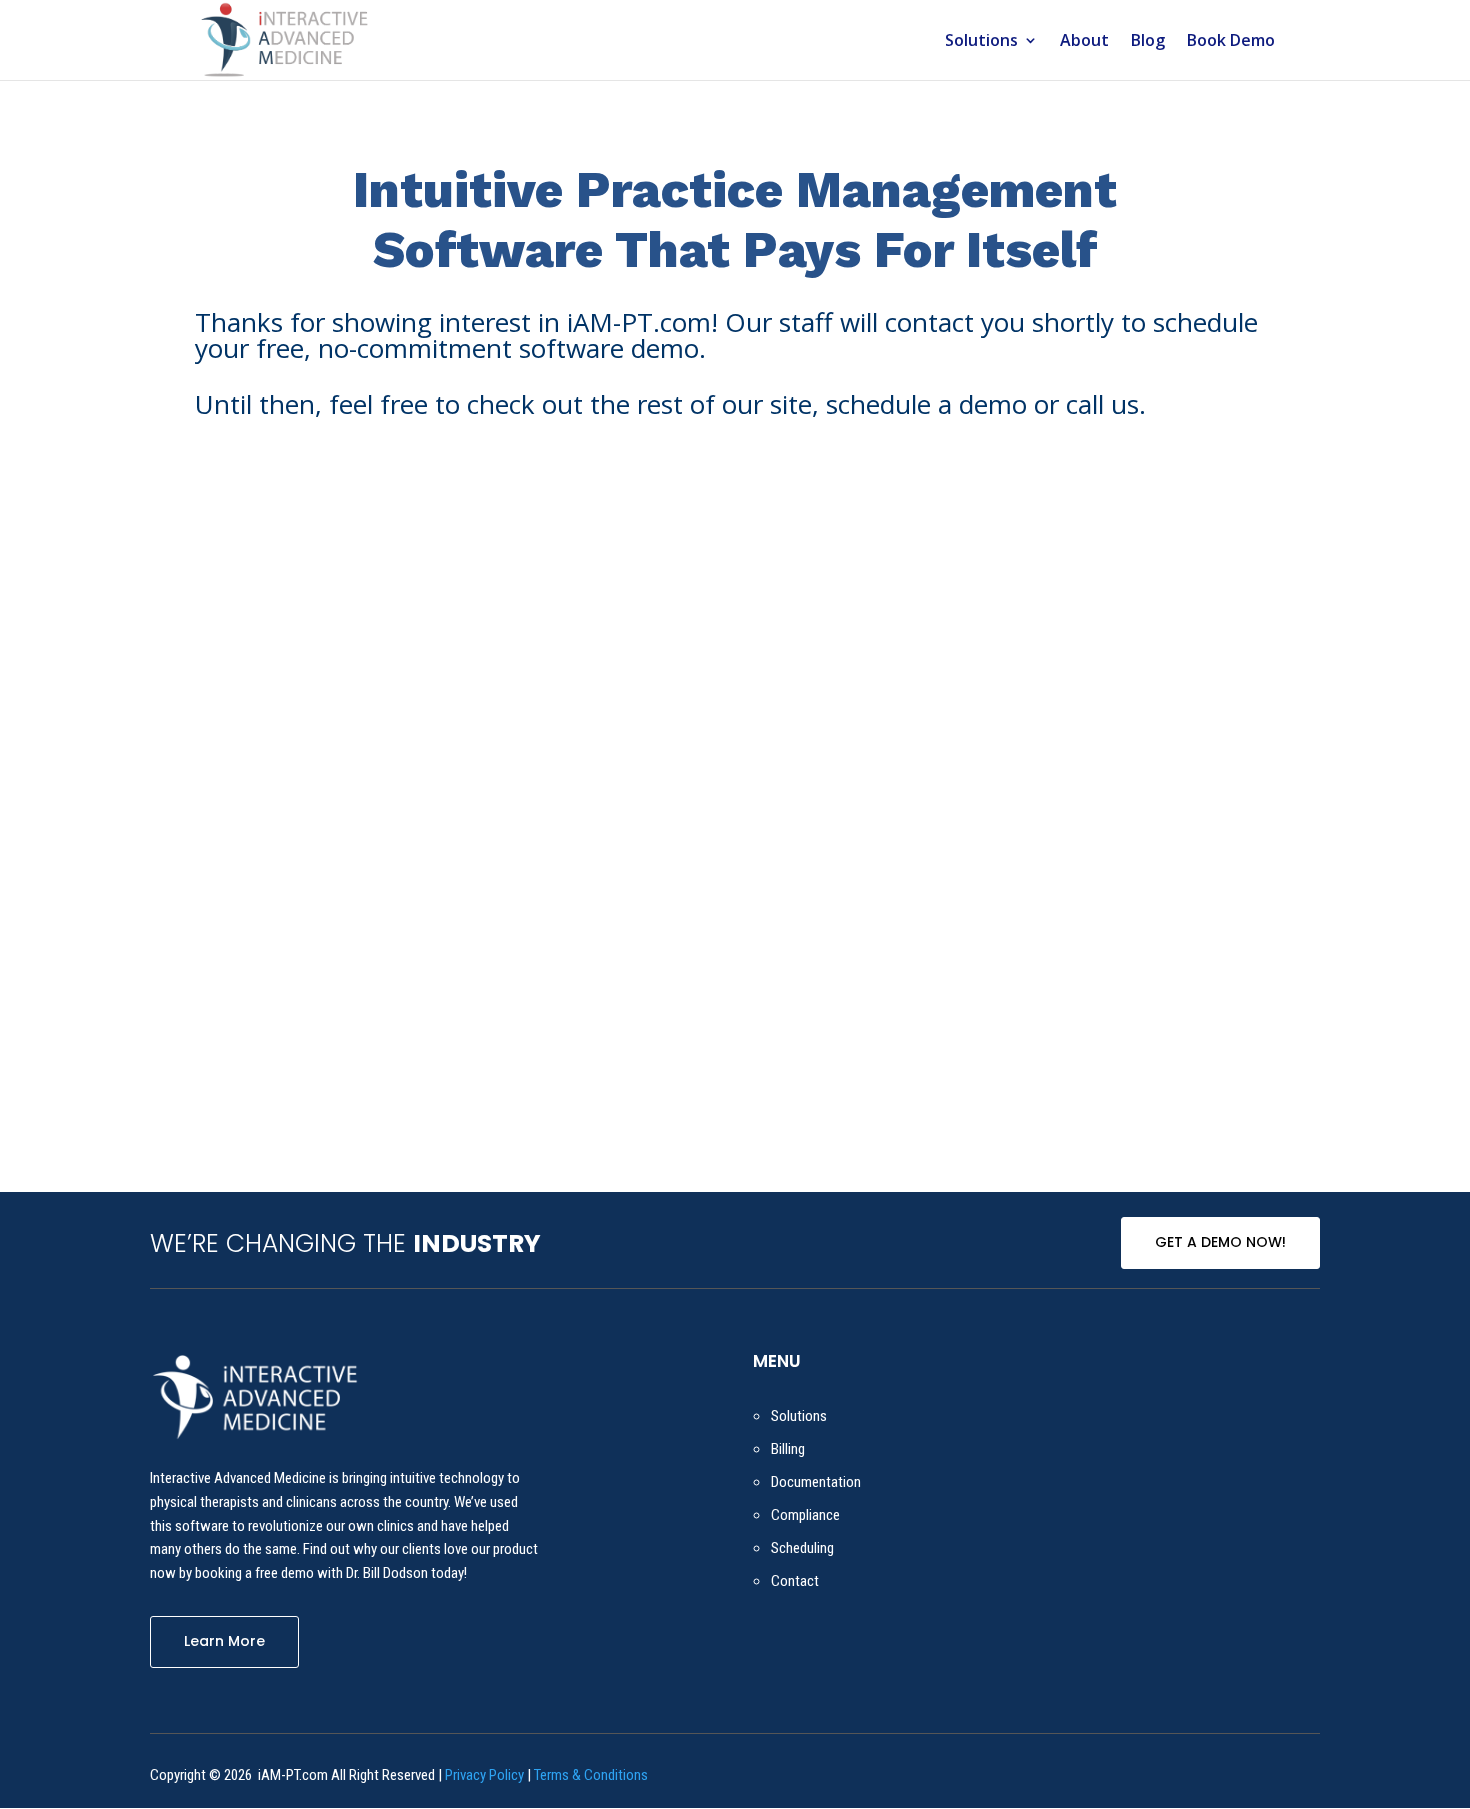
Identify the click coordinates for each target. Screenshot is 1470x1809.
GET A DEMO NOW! (1220, 1242)
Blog (1148, 42)
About (1084, 42)
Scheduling (802, 1548)
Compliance (805, 1515)
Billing (788, 1449)
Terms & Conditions (591, 1775)
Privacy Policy (484, 1775)
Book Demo (1231, 42)
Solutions (981, 42)
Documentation (816, 1482)
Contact (795, 1581)
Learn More (224, 1641)
